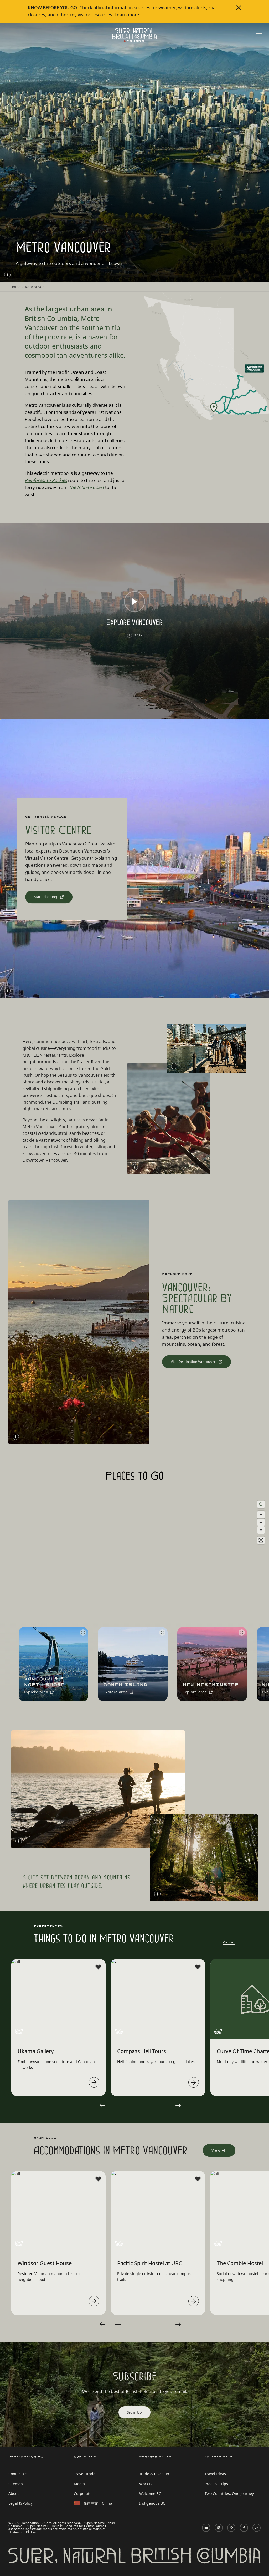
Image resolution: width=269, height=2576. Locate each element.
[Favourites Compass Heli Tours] (198, 1967)
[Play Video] (134, 602)
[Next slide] (260, 1664)
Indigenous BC (152, 2503)
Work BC (147, 2484)
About (14, 2494)
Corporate (83, 2494)
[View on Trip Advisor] (19, 2031)
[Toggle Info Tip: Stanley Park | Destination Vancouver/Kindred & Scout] (157, 1894)
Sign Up (135, 2412)
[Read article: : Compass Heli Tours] (194, 2082)
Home (15, 287)
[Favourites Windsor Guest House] (98, 2179)
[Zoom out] (261, 1522)
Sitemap (16, 2484)
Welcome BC (150, 2494)
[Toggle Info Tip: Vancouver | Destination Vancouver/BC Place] (7, 991)
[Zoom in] (261, 1515)
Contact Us (18, 2474)
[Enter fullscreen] (261, 1540)
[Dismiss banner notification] (239, 8)
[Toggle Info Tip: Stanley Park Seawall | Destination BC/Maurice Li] (19, 1841)
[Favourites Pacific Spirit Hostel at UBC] (198, 2179)
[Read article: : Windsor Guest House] (94, 2301)
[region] (134, 1599)
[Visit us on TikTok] (257, 2528)
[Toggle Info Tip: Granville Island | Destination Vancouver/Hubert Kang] (174, 1066)
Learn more (127, 15)
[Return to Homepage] (134, 35)
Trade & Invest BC (155, 2474)
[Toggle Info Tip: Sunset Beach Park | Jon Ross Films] (16, 1437)
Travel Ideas (215, 2474)
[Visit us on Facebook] (244, 2528)
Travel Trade (85, 2474)
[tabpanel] (58, 2027)
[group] (52, 1664)
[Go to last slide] (102, 2105)
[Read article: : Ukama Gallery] (94, 2082)
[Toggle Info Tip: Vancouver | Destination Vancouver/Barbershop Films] (7, 275)
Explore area (36, 1692)
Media (79, 2484)
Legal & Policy (20, 2503)
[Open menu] (259, 36)
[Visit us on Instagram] (219, 2528)
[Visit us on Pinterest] (231, 2528)
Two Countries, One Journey (229, 2494)
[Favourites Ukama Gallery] (98, 1967)
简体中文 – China (98, 2503)
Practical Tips (216, 2484)
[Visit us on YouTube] (206, 2528)
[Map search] (261, 1504)
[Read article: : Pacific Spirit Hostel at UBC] (194, 2301)
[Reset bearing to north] (261, 1530)
